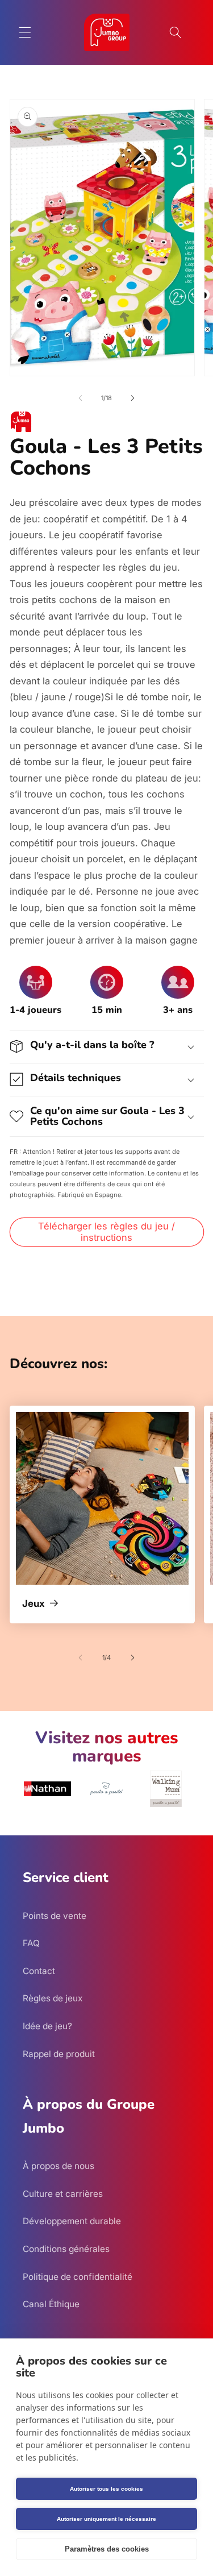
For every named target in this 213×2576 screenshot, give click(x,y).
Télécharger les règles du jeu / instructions (106, 1232)
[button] (25, 32)
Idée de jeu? (47, 2026)
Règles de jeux (53, 1998)
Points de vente (55, 1916)
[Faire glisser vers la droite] (133, 398)
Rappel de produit (59, 2054)
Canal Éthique (51, 2304)
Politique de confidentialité (78, 2277)
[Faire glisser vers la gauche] (80, 398)
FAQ (31, 1943)
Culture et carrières (63, 2194)
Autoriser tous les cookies (106, 2489)
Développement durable (72, 2221)
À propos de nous (59, 2166)
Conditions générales (66, 2249)
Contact (39, 1971)
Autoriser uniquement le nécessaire (106, 2519)
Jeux (34, 1604)
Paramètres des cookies (107, 2549)
